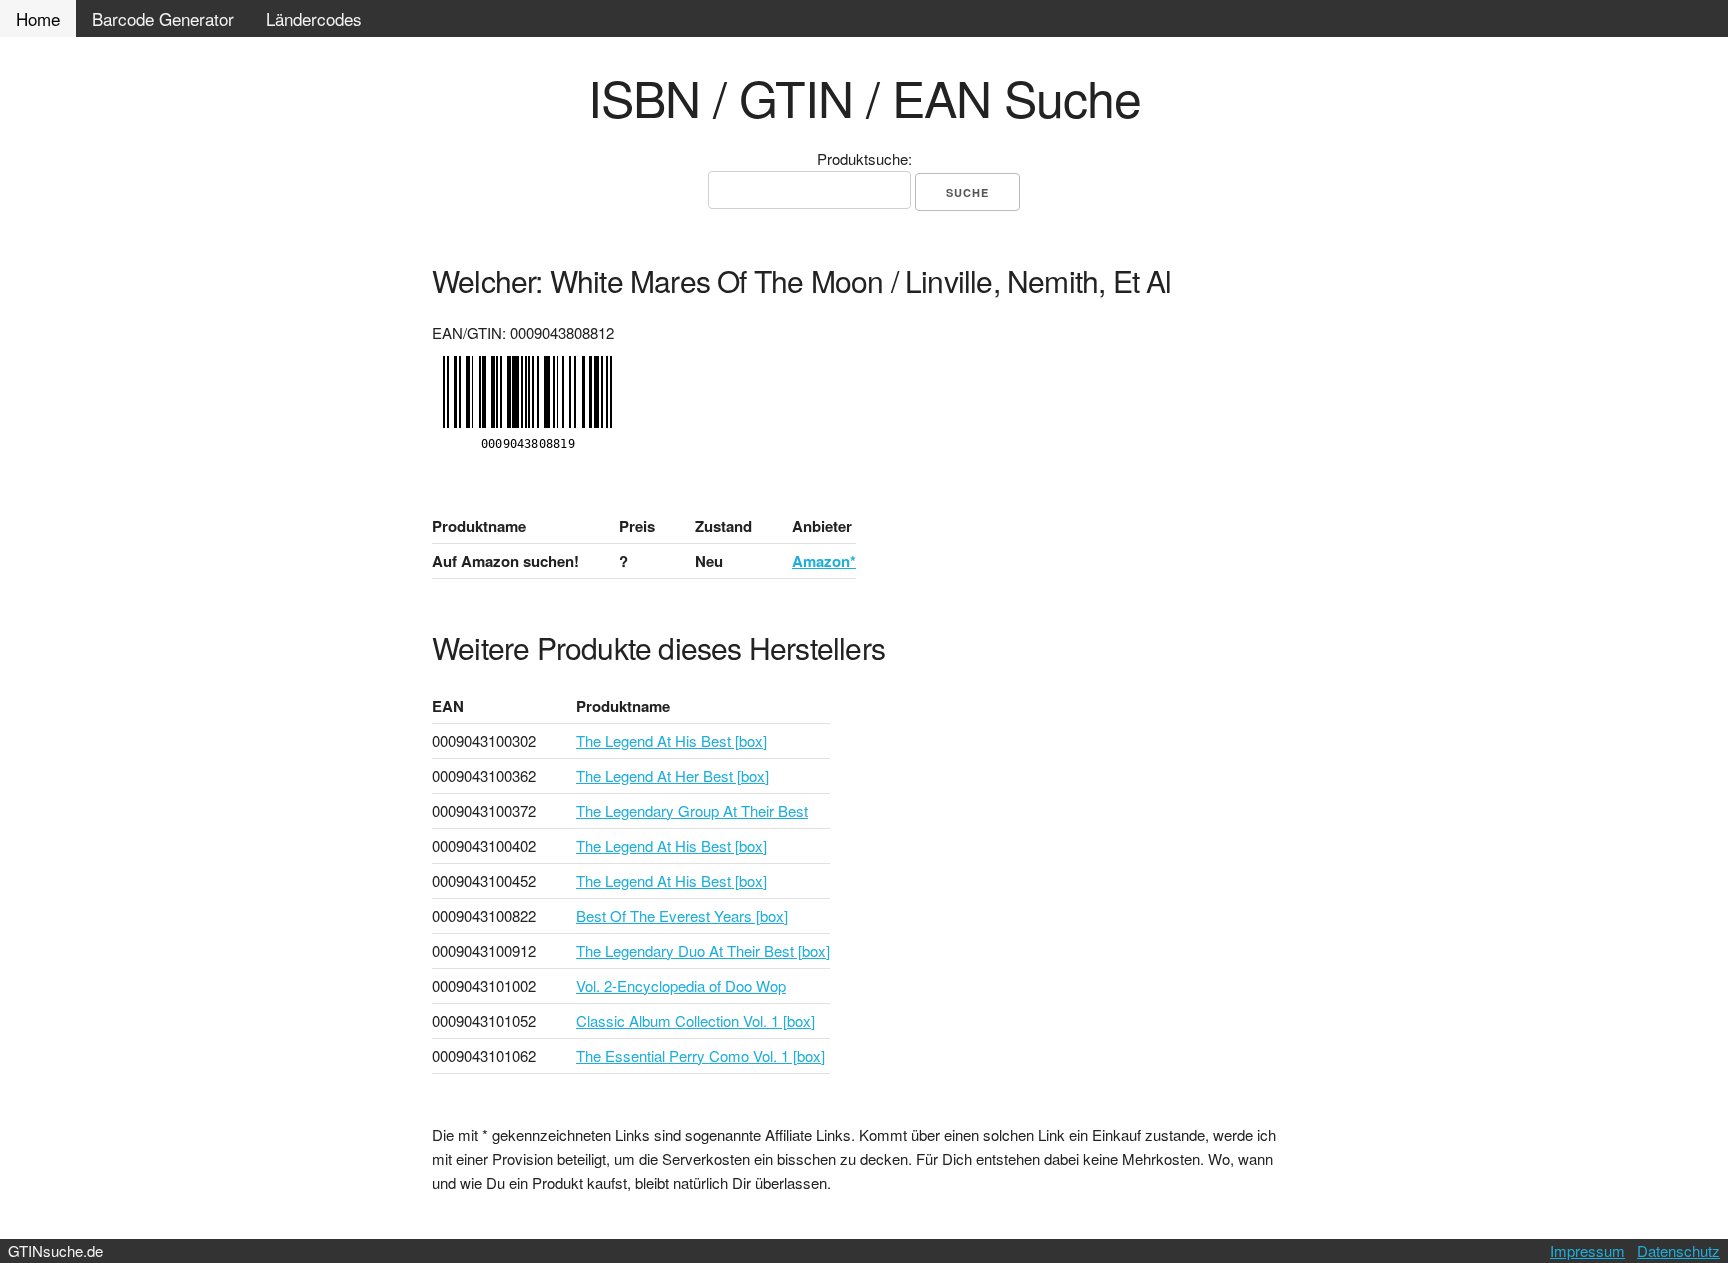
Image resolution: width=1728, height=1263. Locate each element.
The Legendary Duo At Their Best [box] (703, 950)
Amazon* (824, 561)
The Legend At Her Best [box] (672, 775)
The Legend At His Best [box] (671, 740)
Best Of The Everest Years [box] (682, 915)
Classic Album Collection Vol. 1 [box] (695, 1020)
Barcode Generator (163, 18)
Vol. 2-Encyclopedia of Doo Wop (681, 985)
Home (38, 18)
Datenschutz (1678, 1250)
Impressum (1587, 1250)
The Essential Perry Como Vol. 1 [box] (700, 1055)
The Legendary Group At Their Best (692, 810)
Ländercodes (314, 18)
